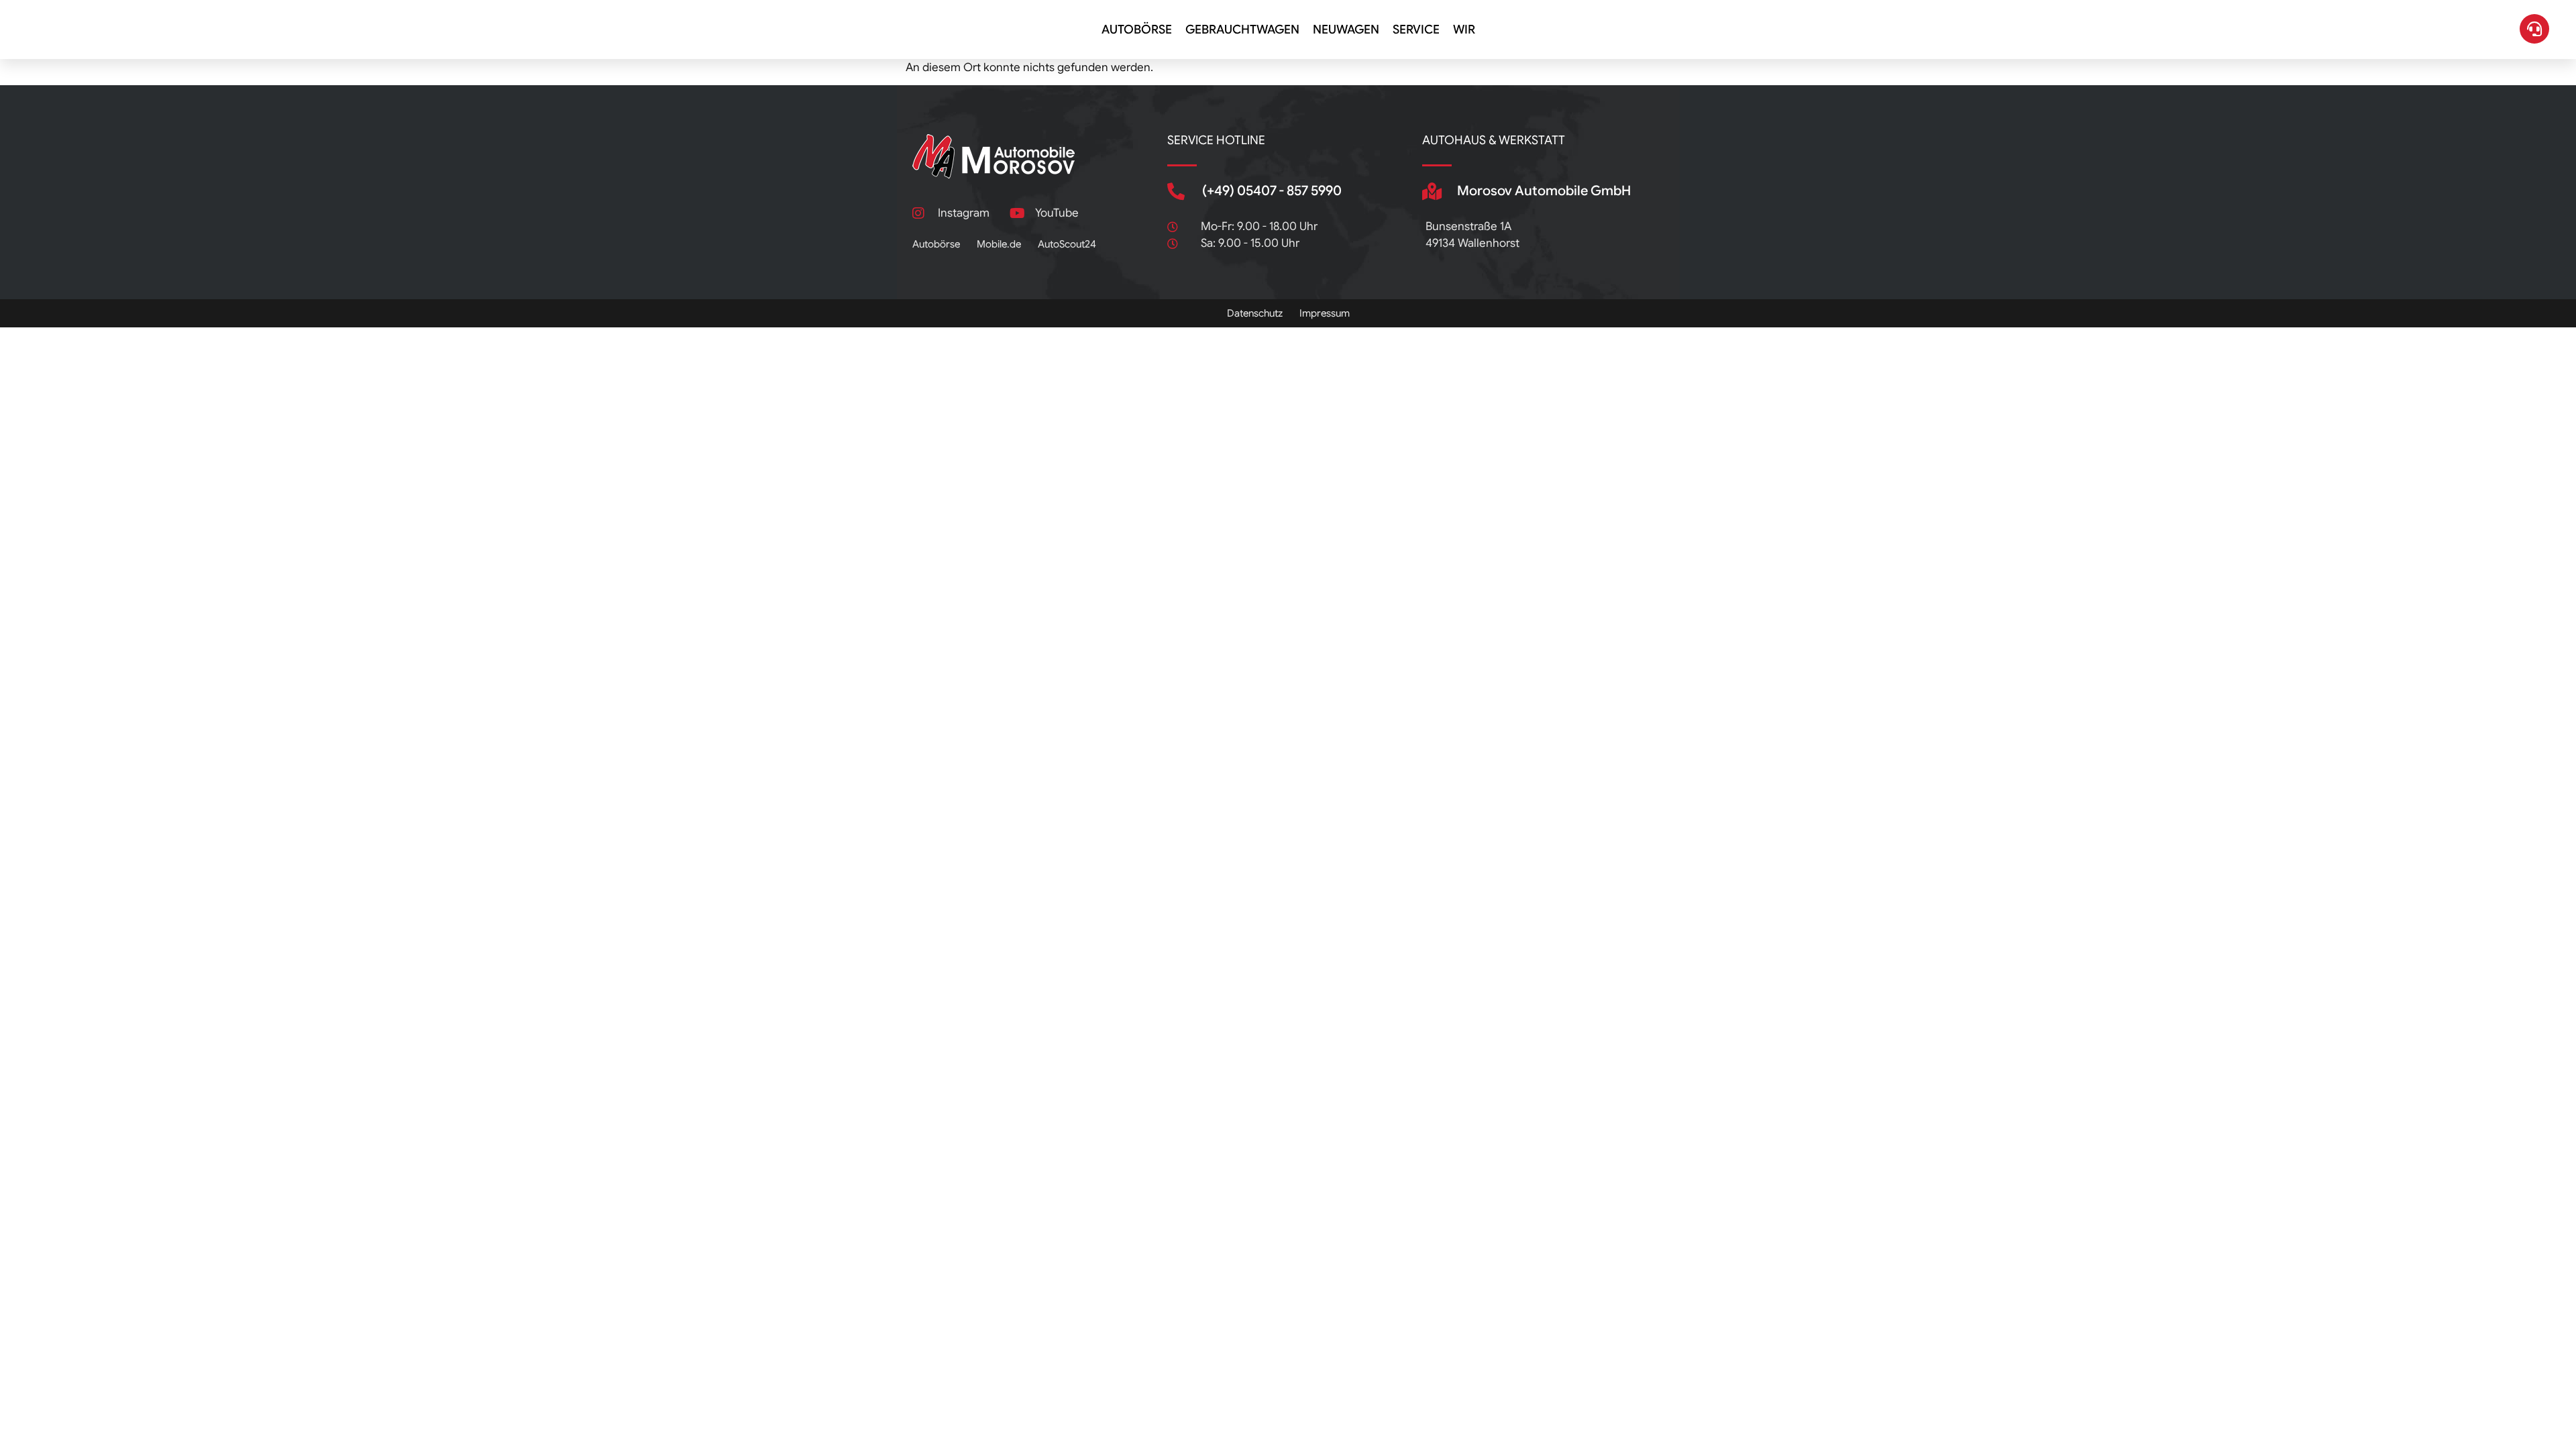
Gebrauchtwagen (1242, 30)
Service (1416, 30)
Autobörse (1137, 30)
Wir (1464, 30)
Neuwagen (1346, 30)
